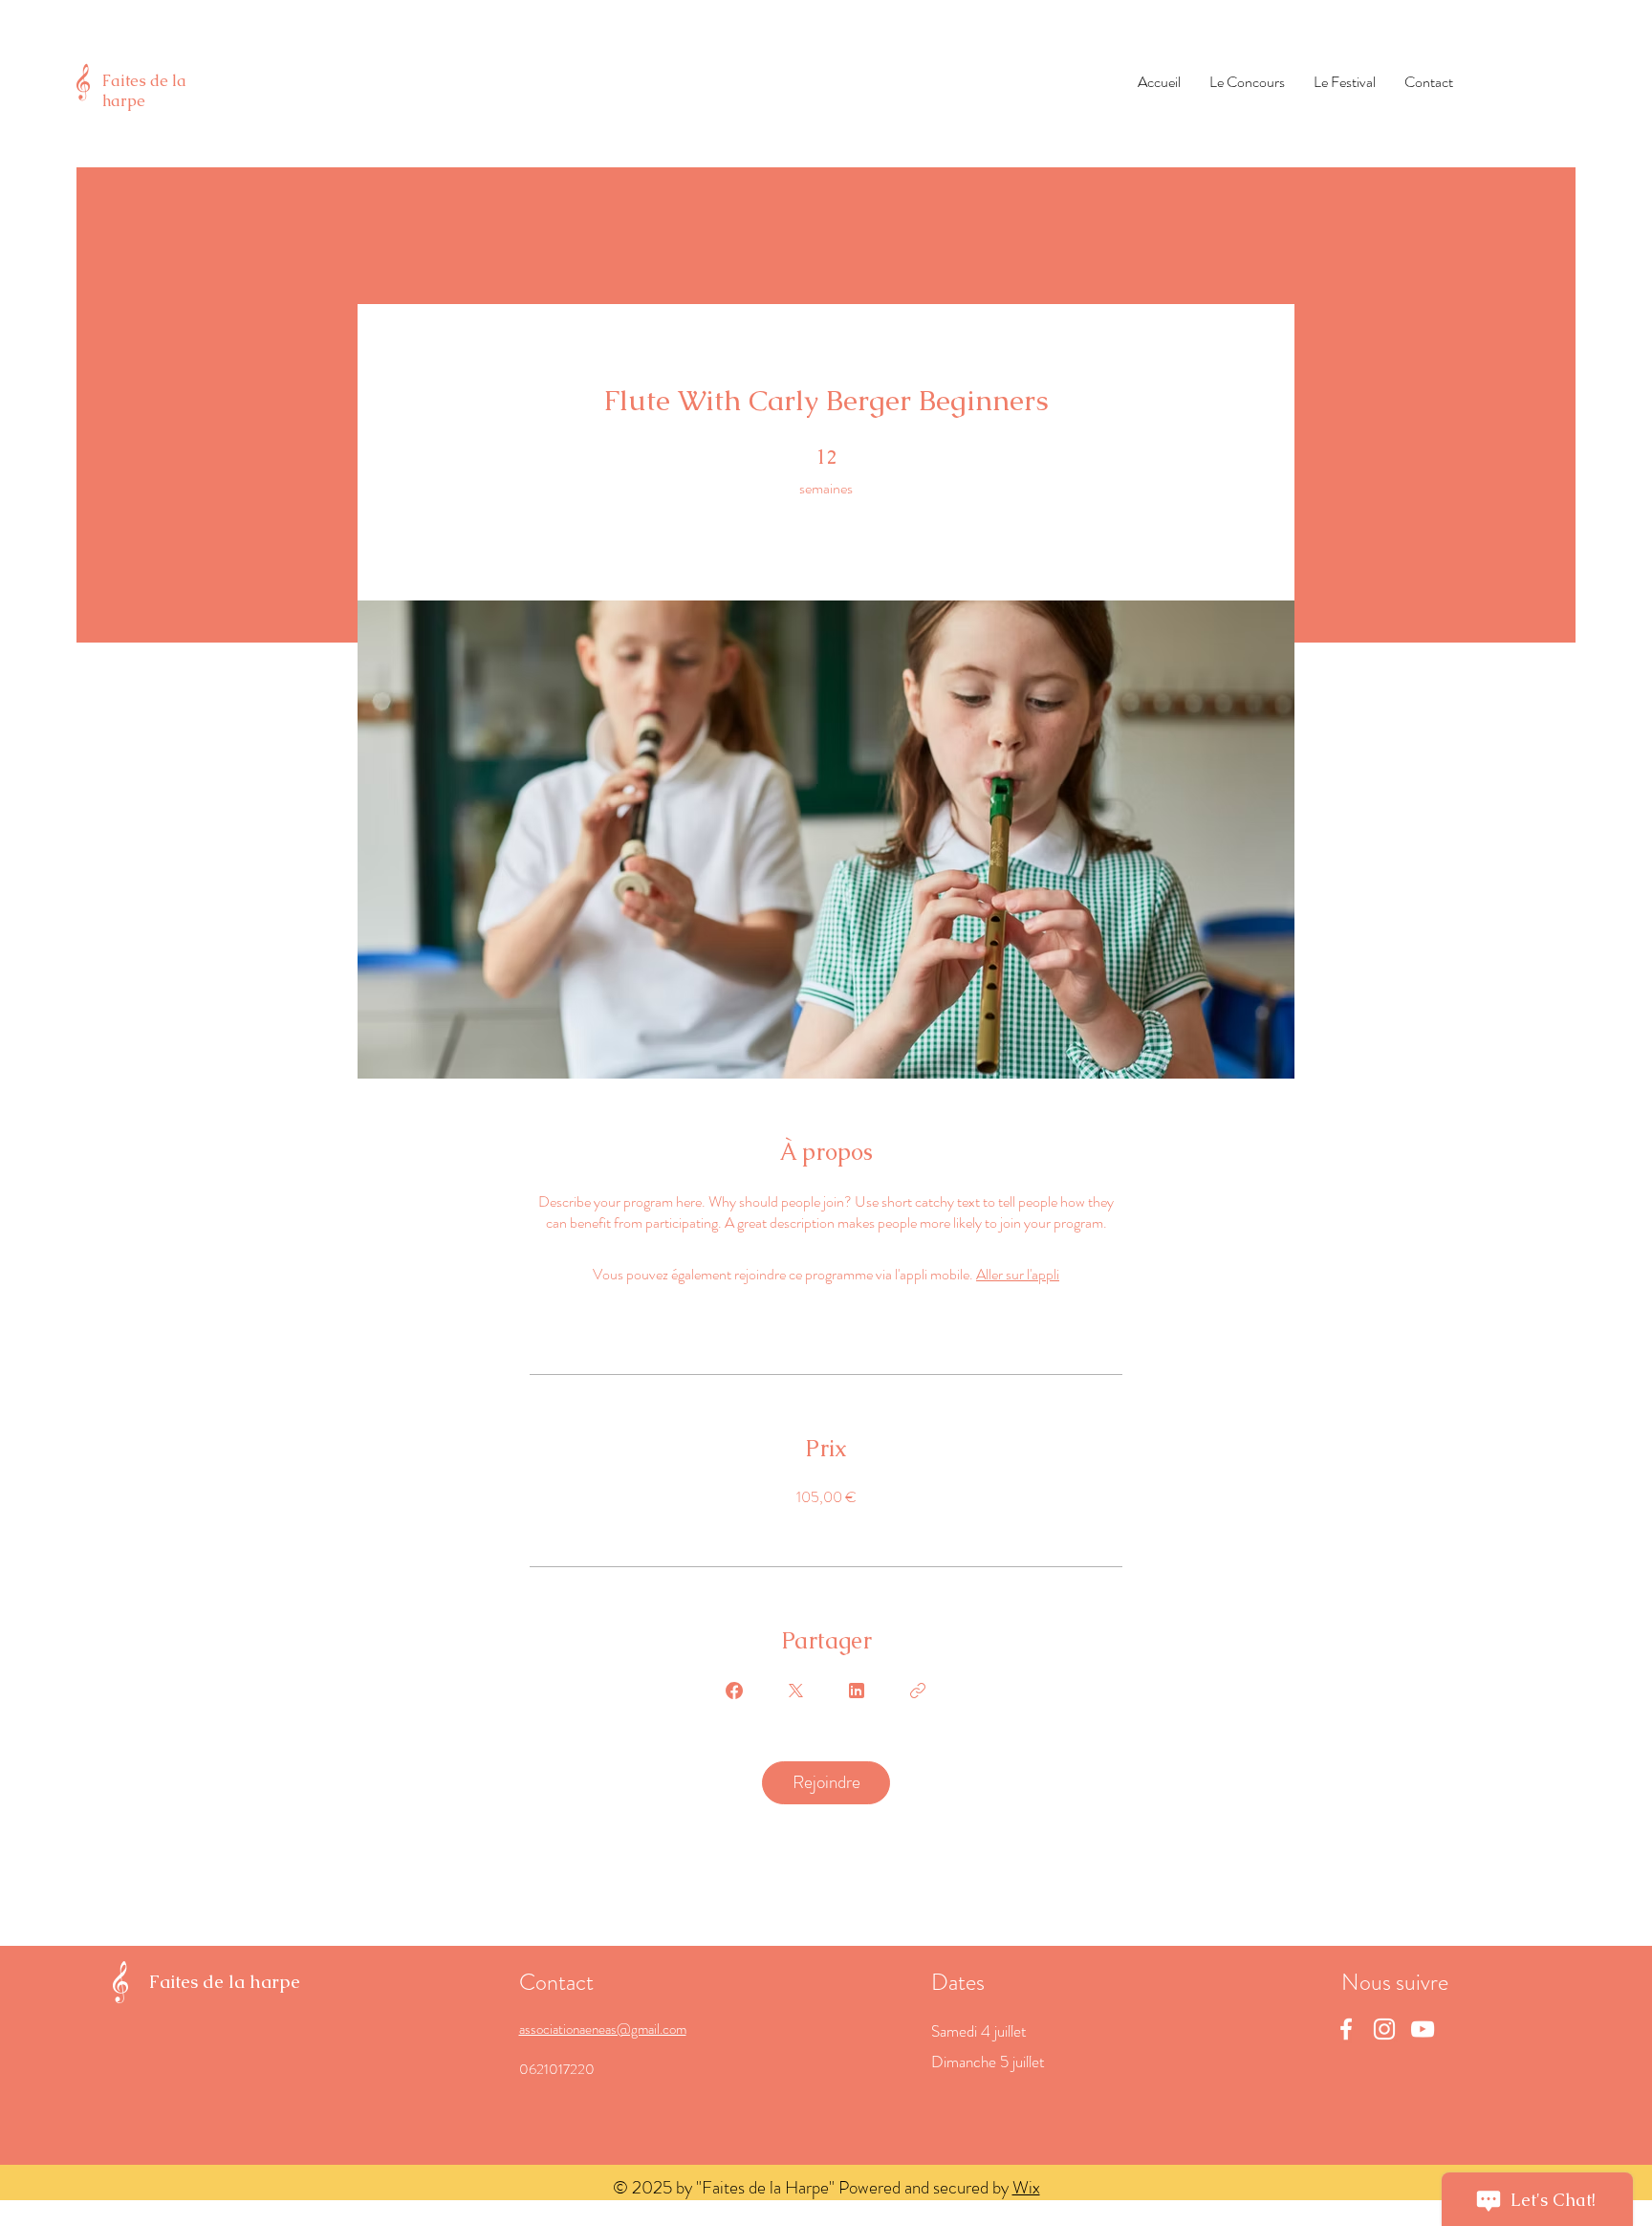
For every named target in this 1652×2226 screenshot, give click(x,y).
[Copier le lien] (918, 1691)
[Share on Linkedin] (857, 1691)
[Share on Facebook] (734, 1691)
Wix (1026, 2187)
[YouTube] (1423, 2029)
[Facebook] (1346, 2029)
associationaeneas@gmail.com (603, 2029)
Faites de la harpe (144, 91)
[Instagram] (1384, 2029)
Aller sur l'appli (1018, 1274)
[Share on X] (795, 1691)
